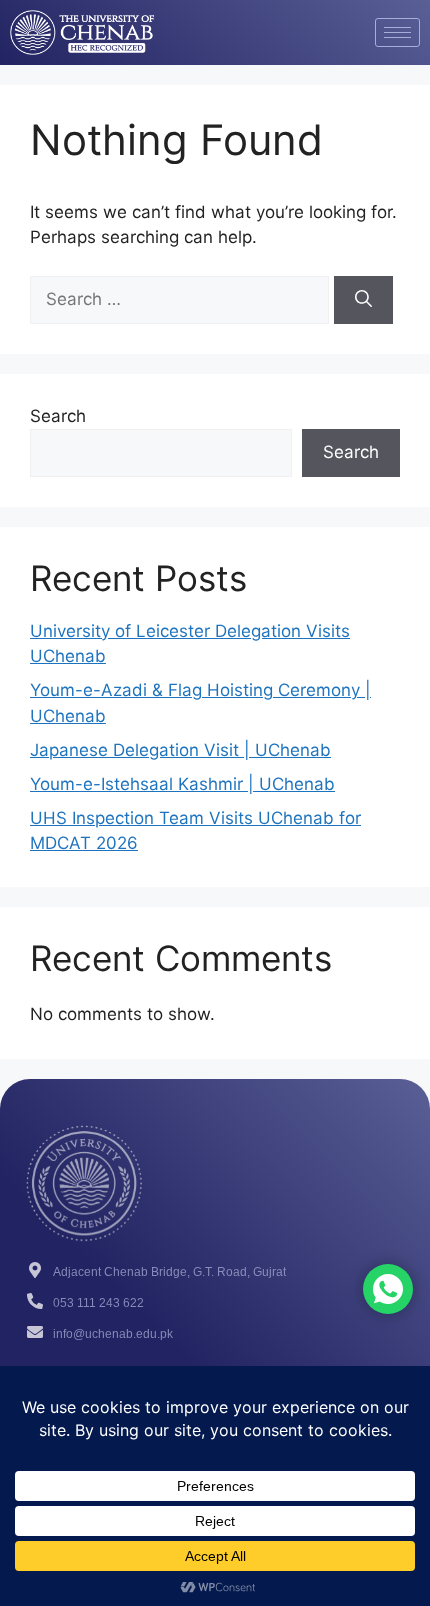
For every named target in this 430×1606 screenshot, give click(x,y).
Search (58, 416)
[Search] (363, 300)
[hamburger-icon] (397, 32)
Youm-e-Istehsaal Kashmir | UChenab (182, 784)
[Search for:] (182, 299)
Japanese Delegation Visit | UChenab (180, 750)
